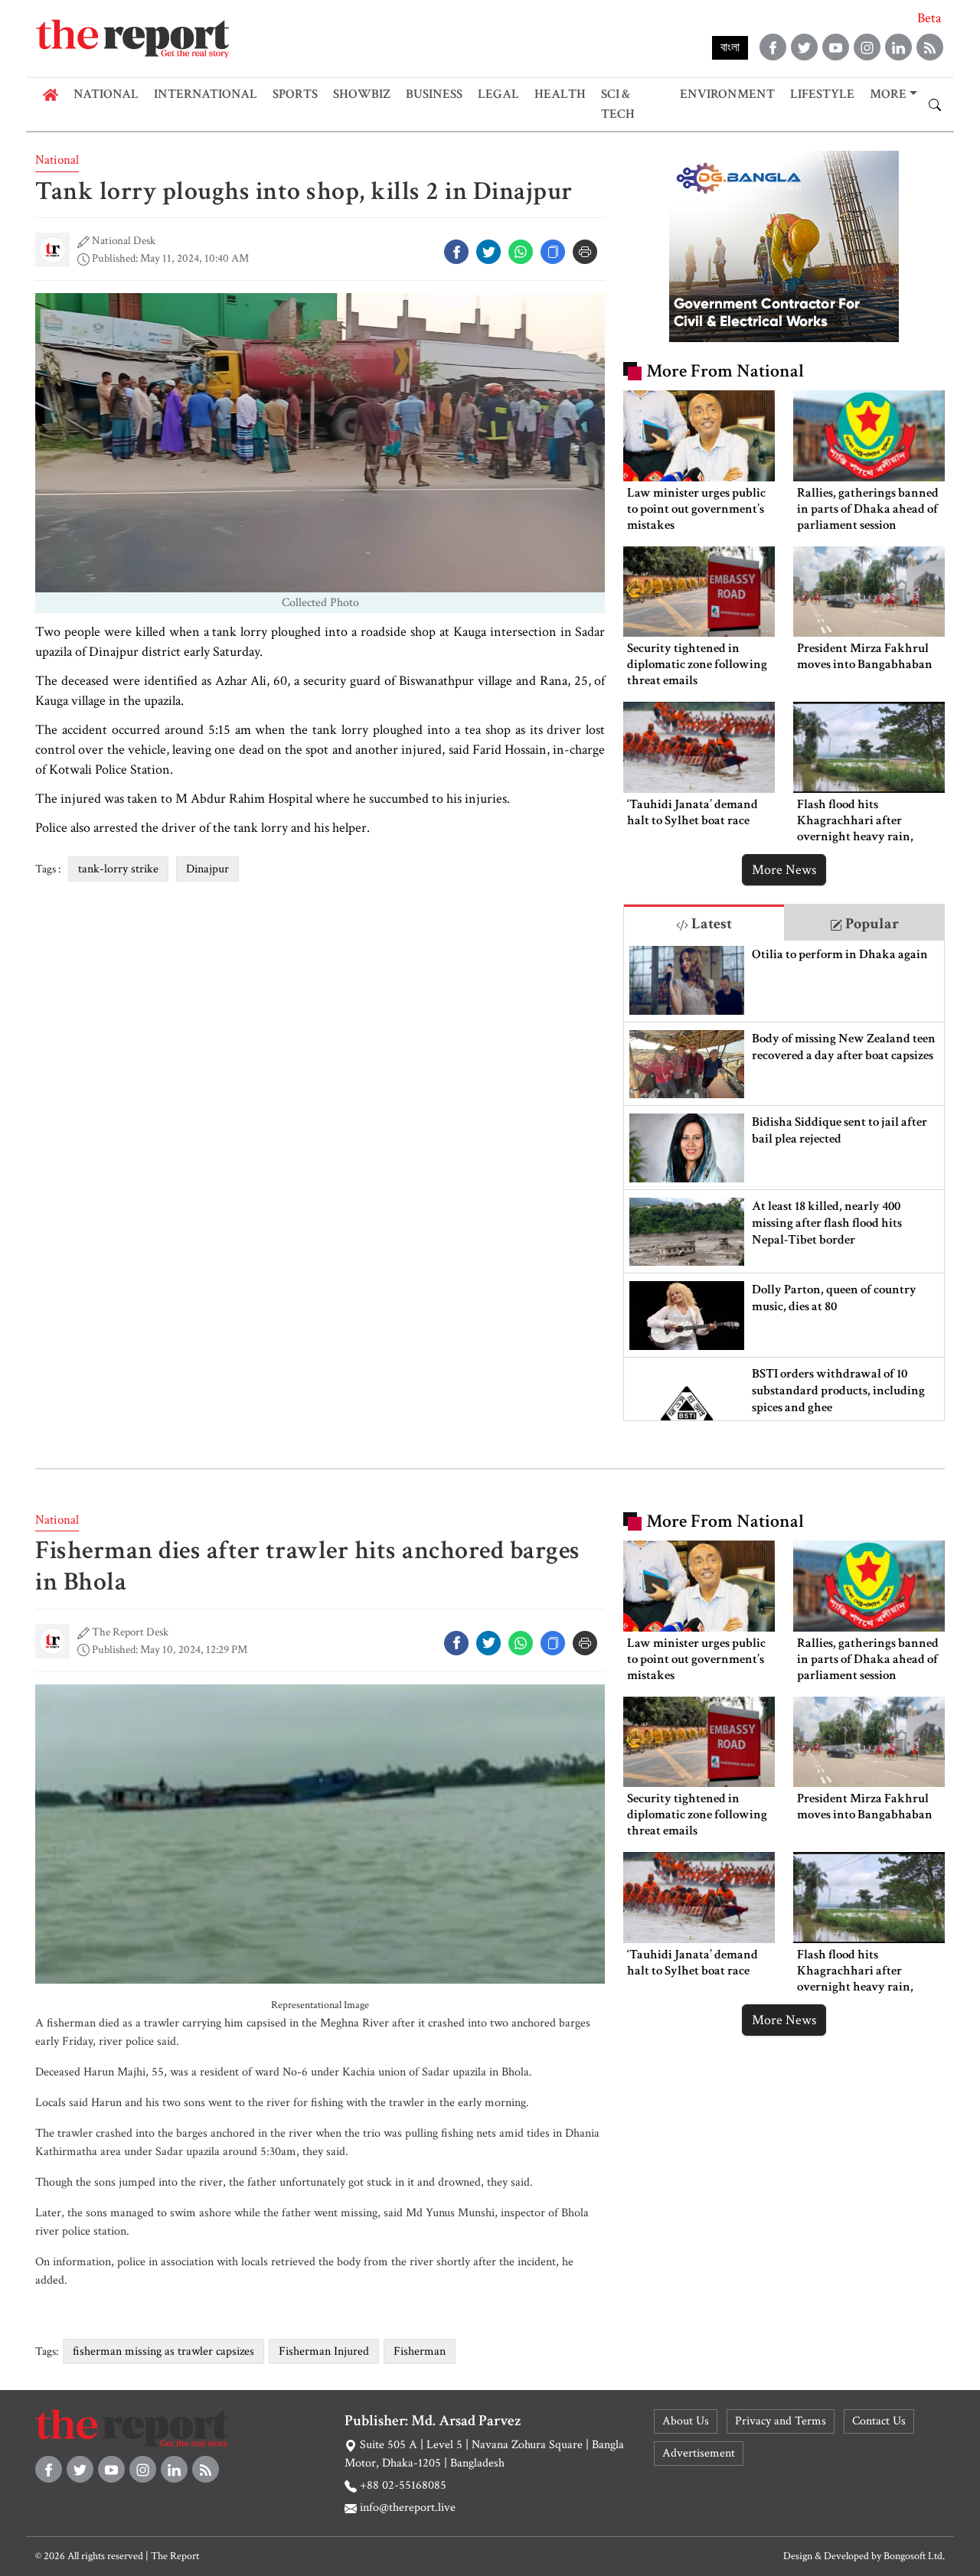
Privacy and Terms (781, 2421)
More (888, 94)
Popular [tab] (871, 924)
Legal (498, 94)
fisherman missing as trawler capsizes (163, 2351)
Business (434, 94)
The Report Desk (130, 1632)
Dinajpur (207, 869)
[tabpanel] (784, 1180)
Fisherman (420, 2351)
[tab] (704, 923)
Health (560, 94)
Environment (727, 94)
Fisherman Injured (324, 2351)
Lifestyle (822, 94)
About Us (686, 2421)
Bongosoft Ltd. (914, 2556)
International (206, 94)
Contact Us (879, 2421)
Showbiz (362, 94)
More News (784, 870)
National (106, 94)
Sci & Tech (618, 104)
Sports (295, 94)
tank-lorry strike (118, 869)
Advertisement (699, 2453)
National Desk (124, 241)
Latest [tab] (710, 924)
